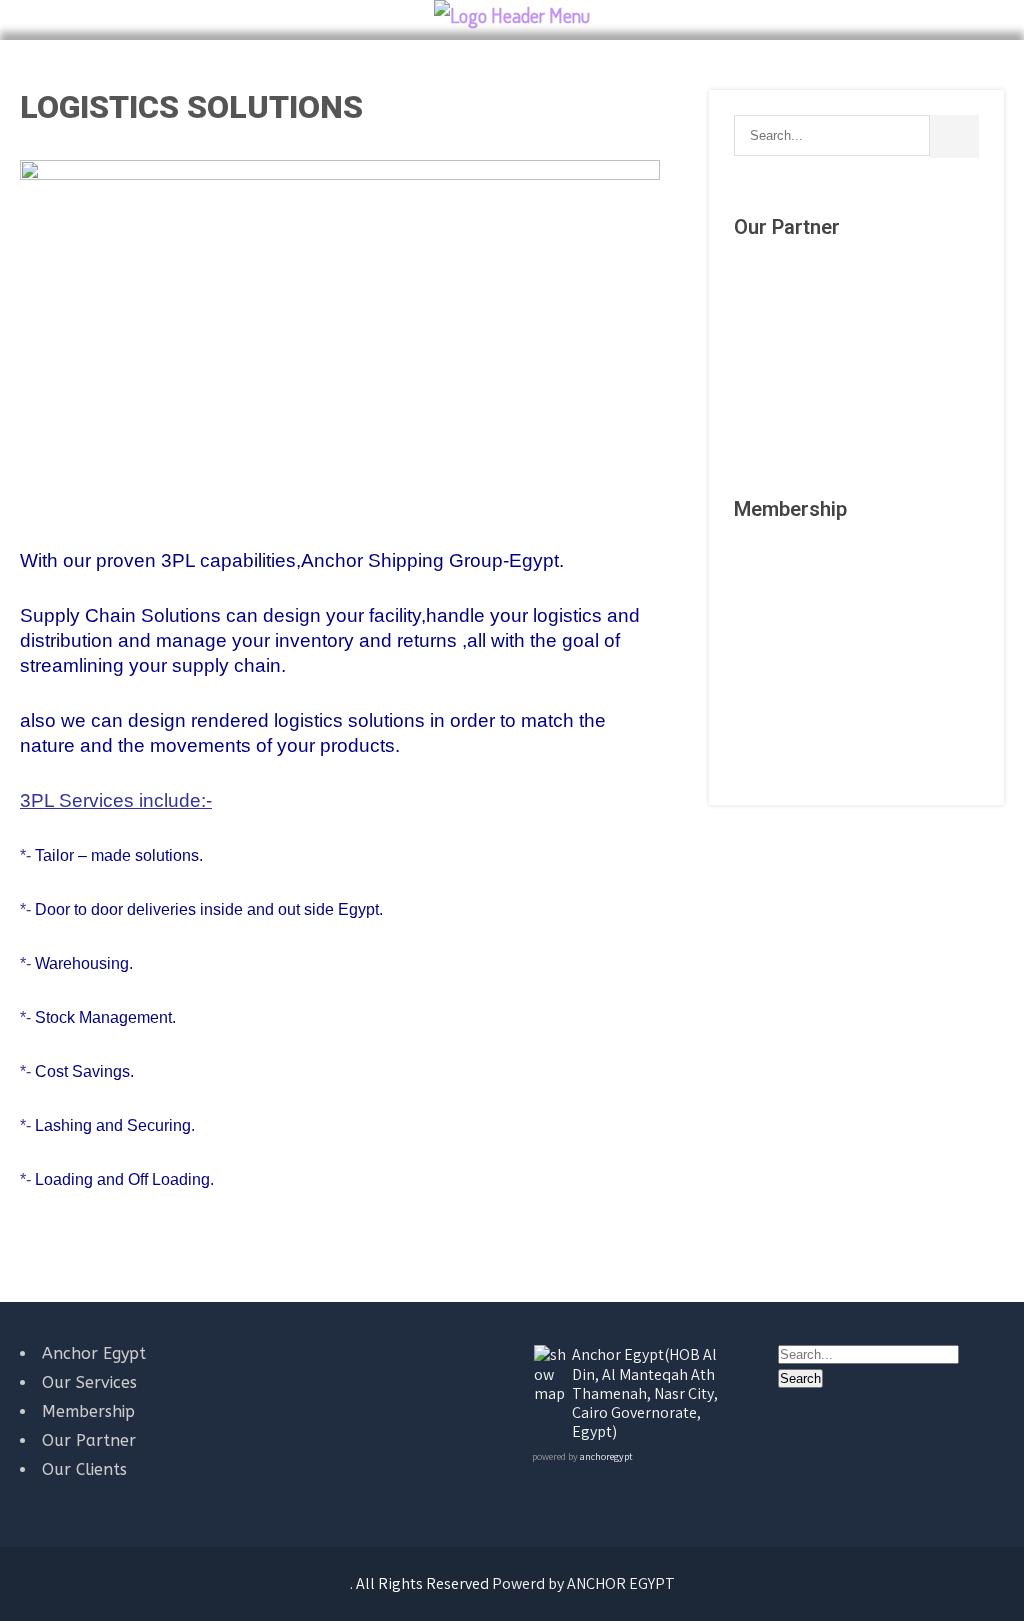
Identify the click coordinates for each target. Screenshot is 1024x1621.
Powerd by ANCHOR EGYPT (583, 1583)
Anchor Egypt (94, 1353)
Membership (88, 1411)
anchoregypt (606, 1456)
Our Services (89, 1382)
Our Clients (84, 1469)
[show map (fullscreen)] (552, 1393)
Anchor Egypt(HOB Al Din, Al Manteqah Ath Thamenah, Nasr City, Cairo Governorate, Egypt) (645, 1393)
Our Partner (89, 1440)
